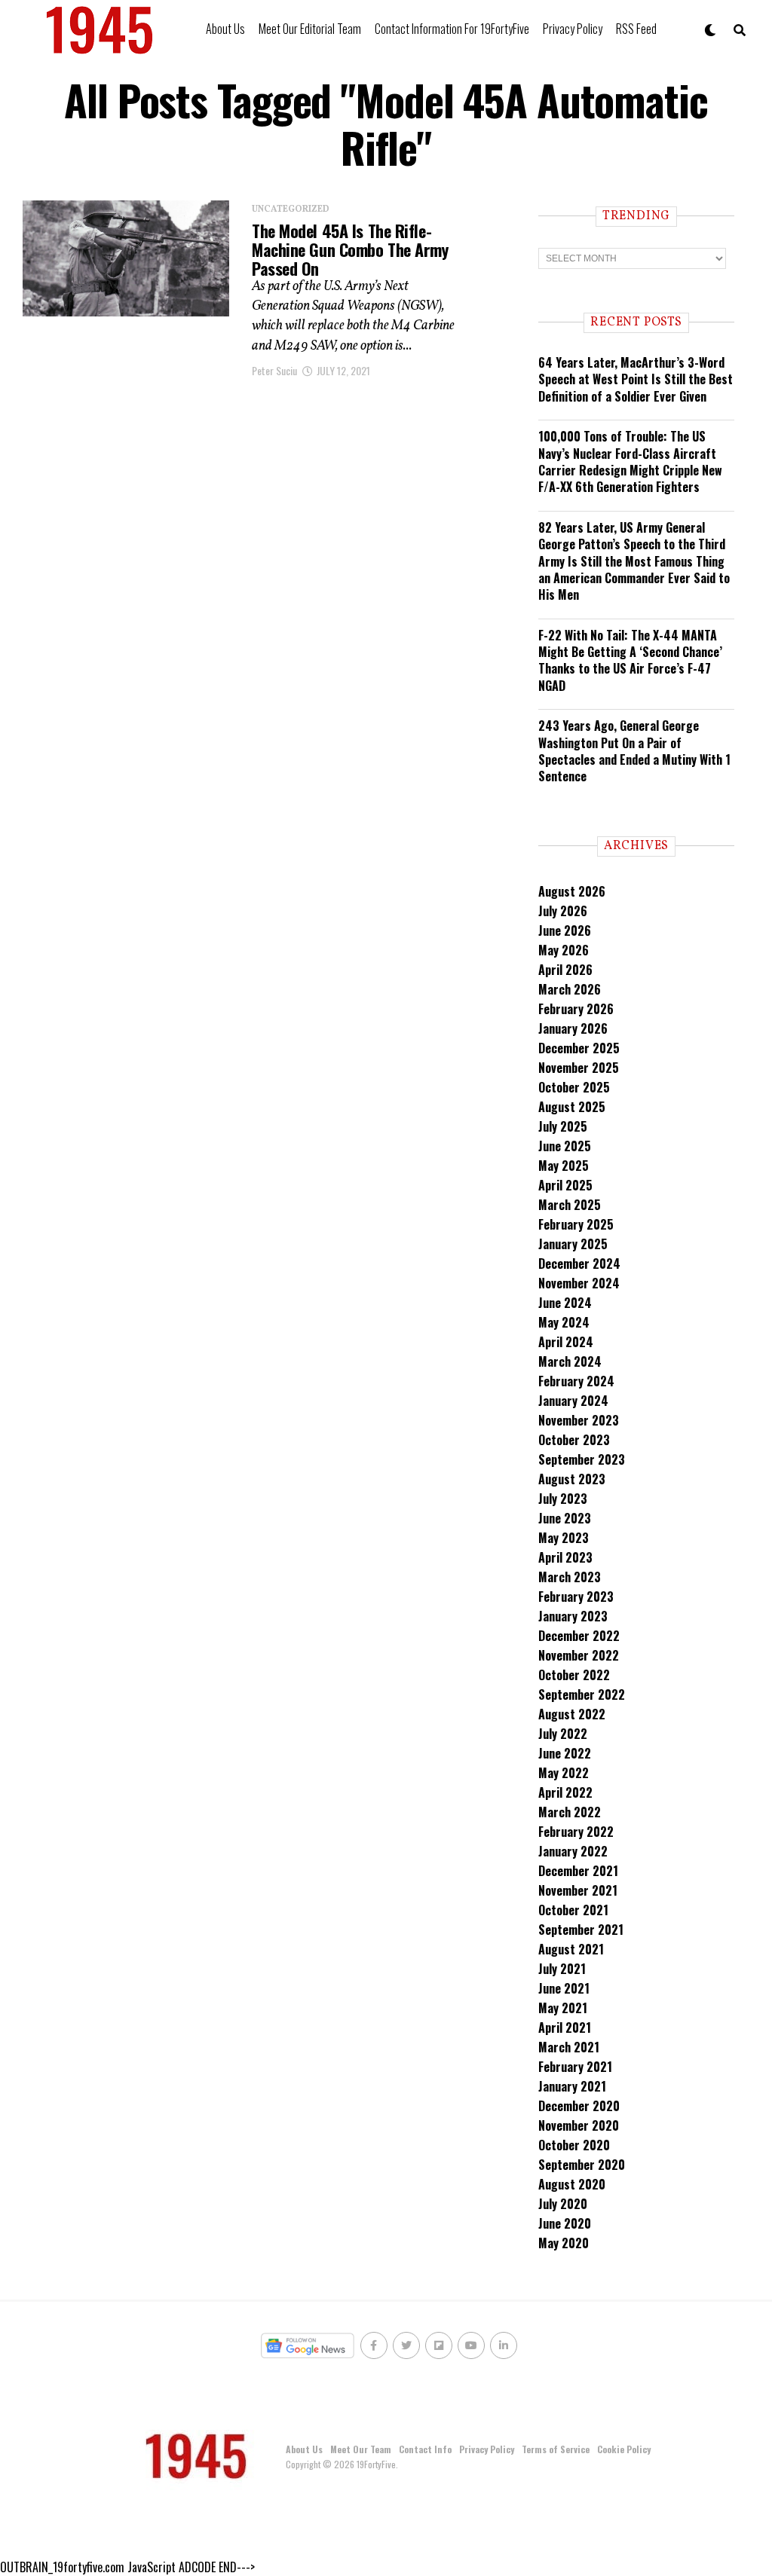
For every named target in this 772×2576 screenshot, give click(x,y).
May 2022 (564, 1773)
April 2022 (565, 1792)
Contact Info (425, 2449)
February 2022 (576, 1832)
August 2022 (572, 1714)
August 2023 (572, 1479)
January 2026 (573, 1028)
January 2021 (572, 2086)
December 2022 (579, 1636)
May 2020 (564, 2243)
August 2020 (572, 2184)
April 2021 (565, 2027)
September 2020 (582, 2165)
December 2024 (579, 1264)
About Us (225, 29)
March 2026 (570, 989)
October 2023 (574, 1440)
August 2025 (572, 1107)
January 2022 (573, 1851)
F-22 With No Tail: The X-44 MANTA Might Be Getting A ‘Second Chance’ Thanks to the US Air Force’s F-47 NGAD (630, 660)
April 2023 (565, 1557)
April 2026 (565, 970)
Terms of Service (556, 2449)
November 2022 (579, 1655)
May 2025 (564, 1166)
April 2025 (565, 1185)
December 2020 (579, 2106)
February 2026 (576, 1009)
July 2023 (563, 1499)
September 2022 (582, 1694)
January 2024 (573, 1401)
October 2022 (574, 1675)
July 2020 (563, 2204)
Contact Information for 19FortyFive (452, 29)
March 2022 (570, 1812)
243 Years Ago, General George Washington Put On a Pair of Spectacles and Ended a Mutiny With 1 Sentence (634, 751)
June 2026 (565, 930)
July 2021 (562, 1969)
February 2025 (576, 1224)
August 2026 (572, 891)
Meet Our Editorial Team (310, 29)
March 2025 (570, 1205)
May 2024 (564, 1322)
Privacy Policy (573, 29)
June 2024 (565, 1303)
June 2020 (565, 2223)
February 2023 (576, 1597)
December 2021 (578, 1871)
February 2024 (576, 1381)
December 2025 (579, 1048)
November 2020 (579, 2125)
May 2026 (564, 950)
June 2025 (565, 1146)
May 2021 (563, 2008)
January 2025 (573, 1244)
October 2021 (573, 1910)
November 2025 (579, 1068)
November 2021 (578, 1890)
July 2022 (563, 1734)
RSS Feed (636, 29)
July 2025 (563, 1126)
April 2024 (566, 1342)
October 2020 (574, 2145)
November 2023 (579, 1420)
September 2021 (581, 1930)
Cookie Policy (624, 2449)
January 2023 (573, 1616)
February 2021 (575, 2067)
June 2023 (565, 1518)
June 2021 (564, 1988)
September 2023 (582, 1459)
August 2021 (571, 1949)
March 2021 (569, 2047)
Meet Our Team (361, 2449)
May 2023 (564, 1538)
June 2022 (565, 1753)
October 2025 (574, 1087)
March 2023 (570, 1577)
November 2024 (579, 1283)
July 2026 (563, 911)
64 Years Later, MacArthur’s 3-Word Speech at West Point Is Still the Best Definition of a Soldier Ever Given (636, 379)
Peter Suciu (274, 370)
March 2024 (570, 1361)
